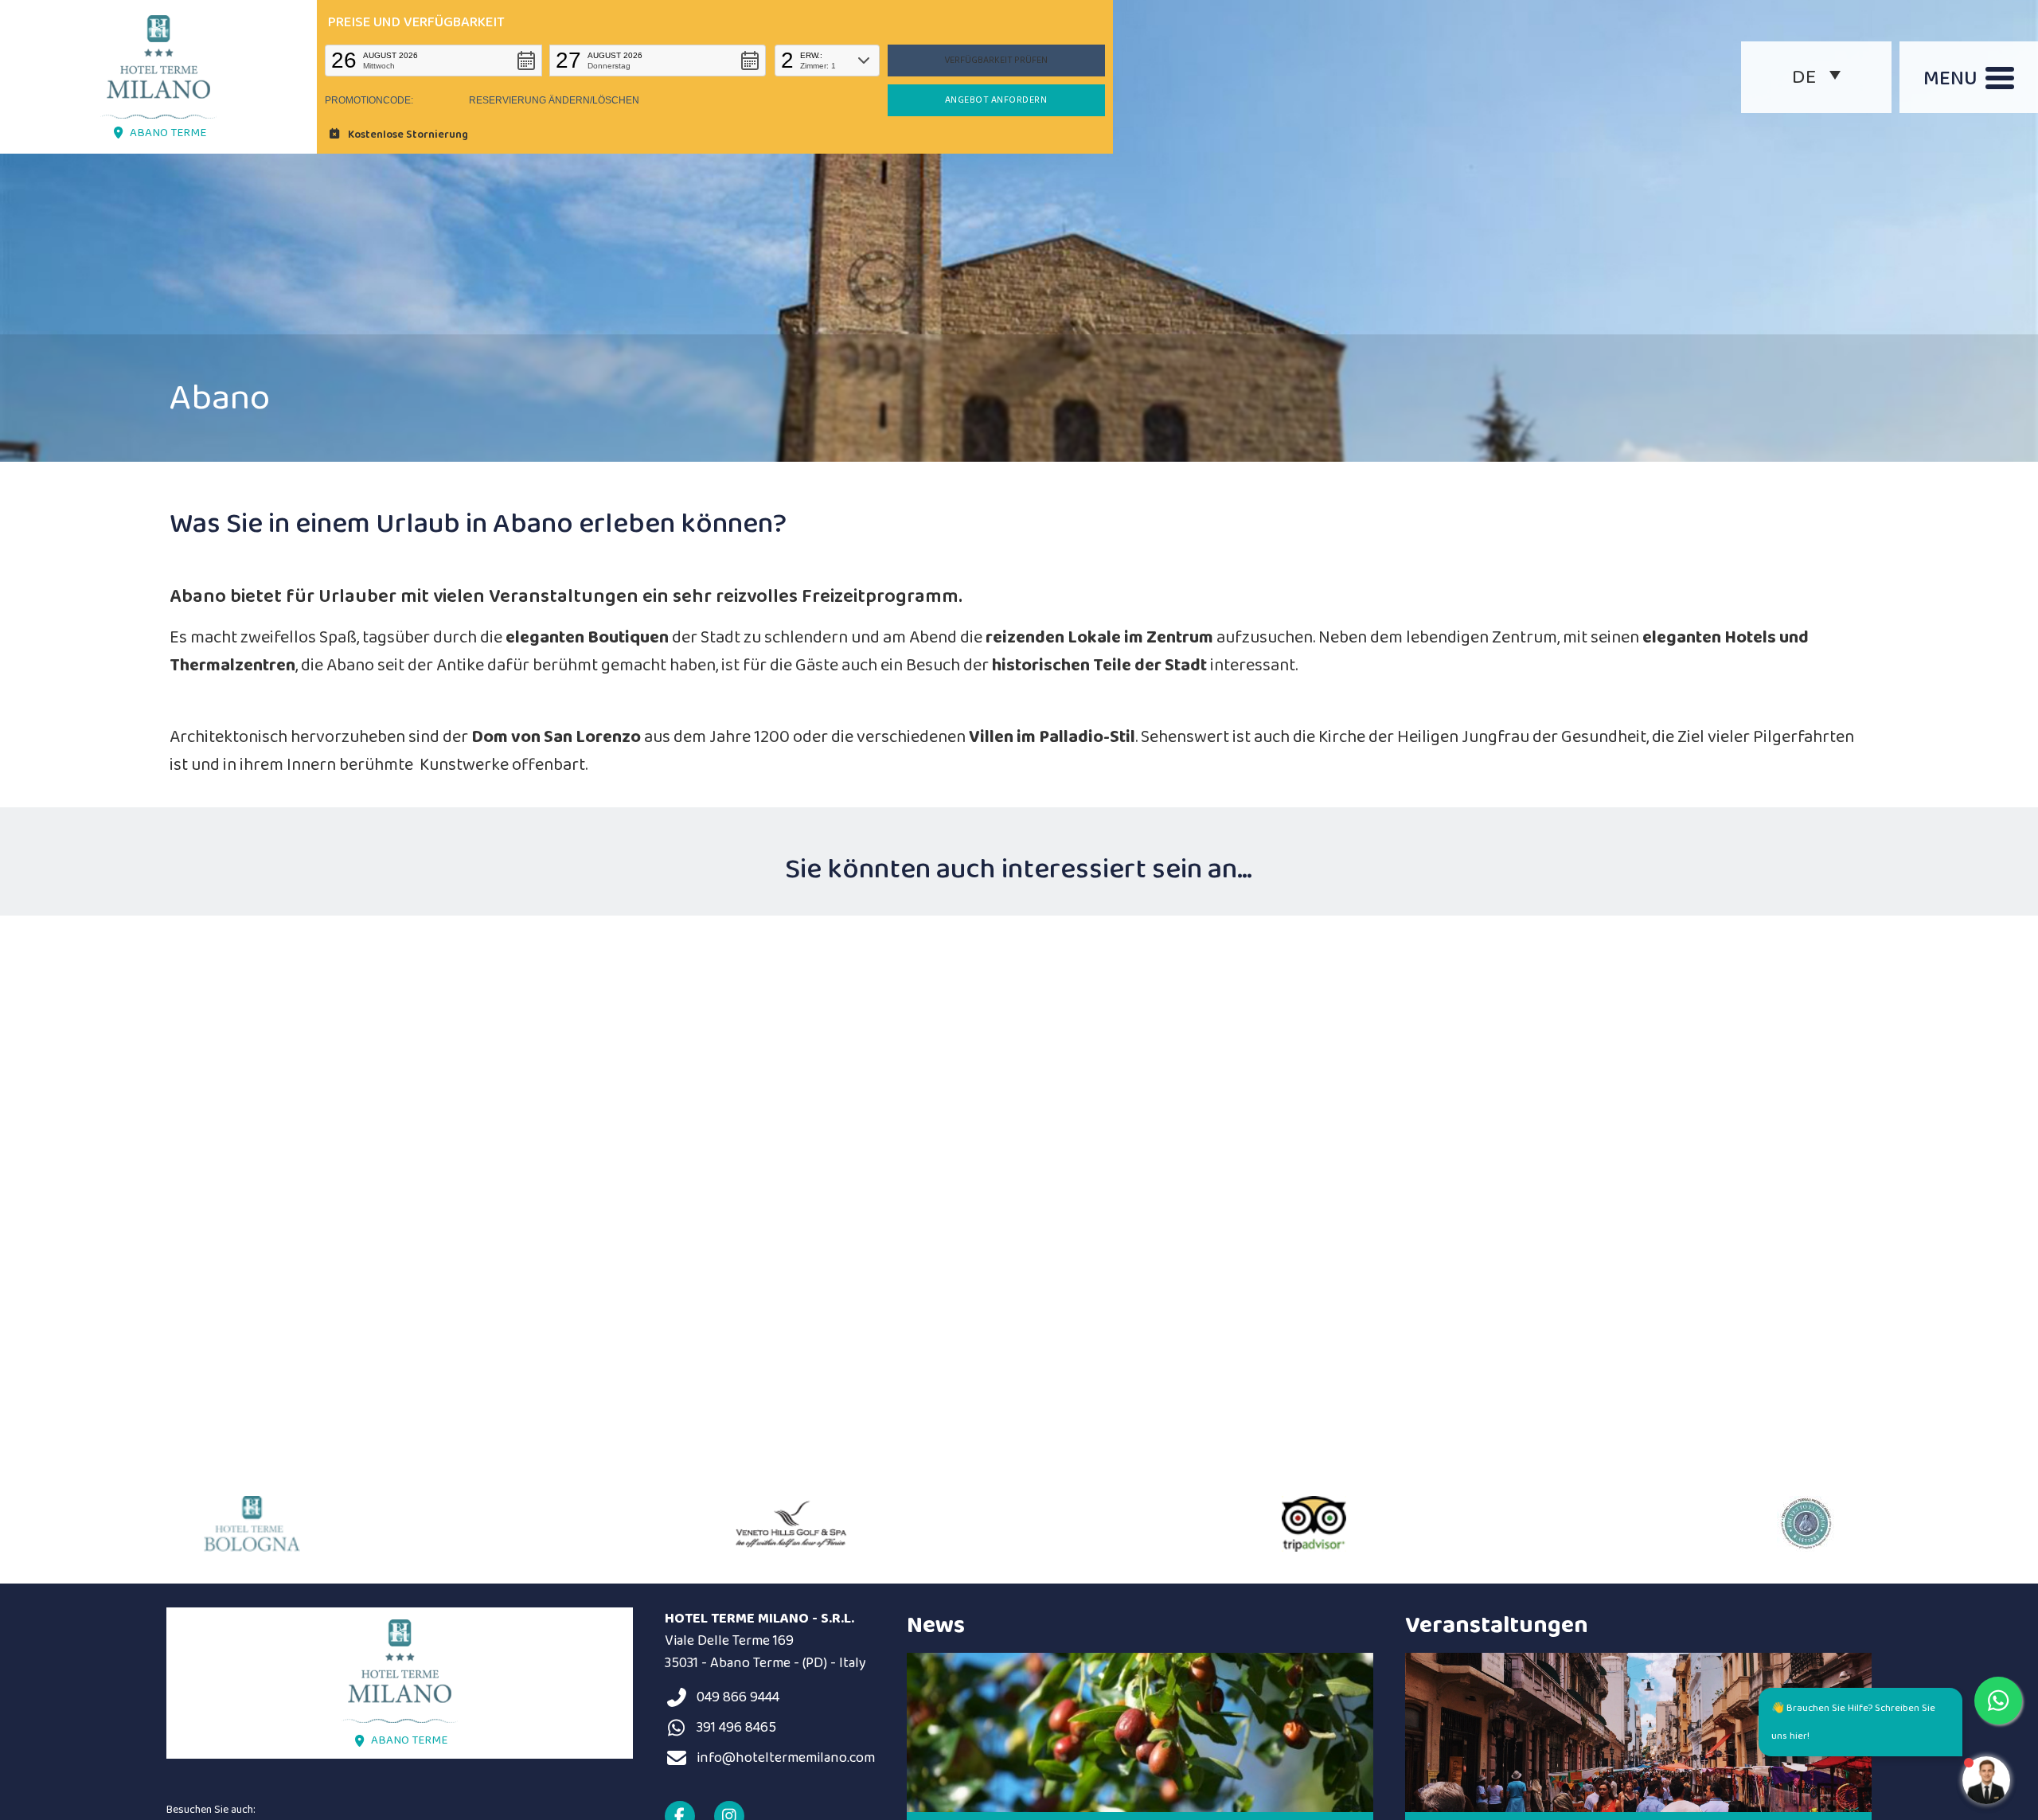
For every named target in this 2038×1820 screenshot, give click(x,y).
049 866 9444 (738, 1697)
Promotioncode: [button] (369, 100)
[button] (433, 61)
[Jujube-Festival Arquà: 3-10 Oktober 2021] (1140, 1732)
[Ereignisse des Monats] (1638, 1732)
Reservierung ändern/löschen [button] (554, 100)
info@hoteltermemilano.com (786, 1758)
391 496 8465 (736, 1728)
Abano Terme (168, 133)
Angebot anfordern (996, 100)
